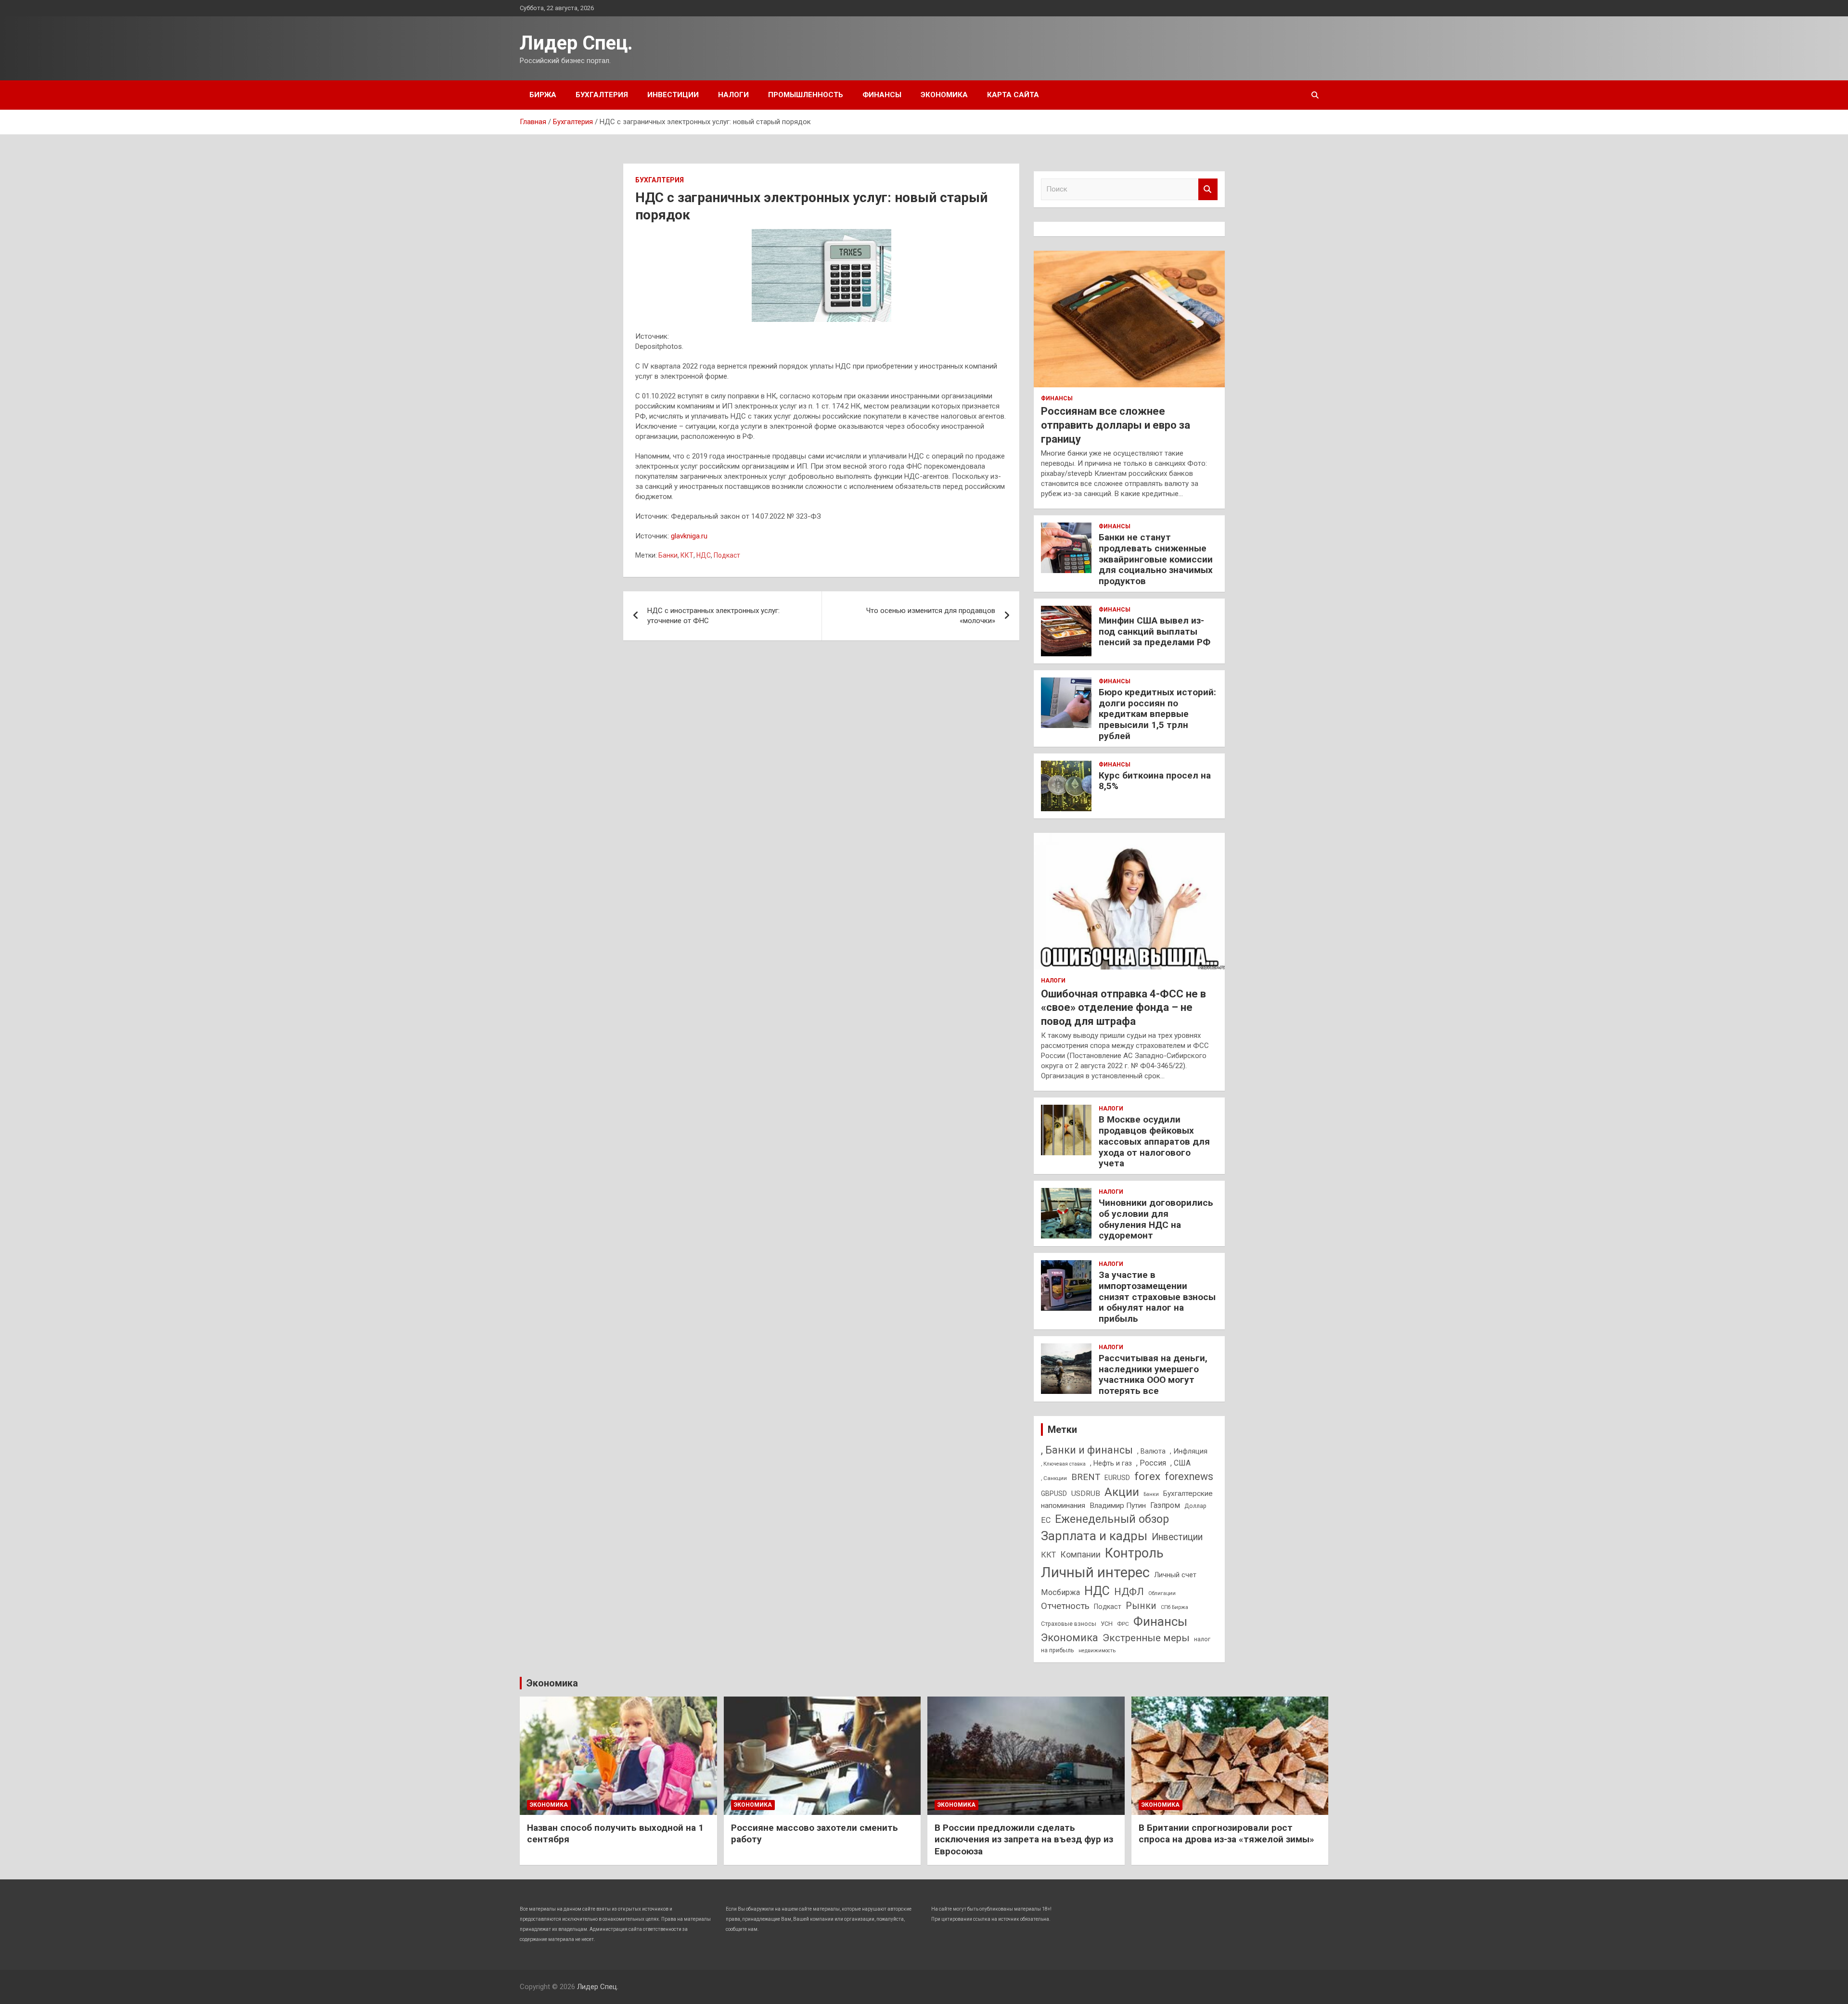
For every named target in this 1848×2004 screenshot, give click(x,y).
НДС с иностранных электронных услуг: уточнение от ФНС (713, 616)
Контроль (1134, 1553)
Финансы (882, 95)
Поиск (1208, 189)
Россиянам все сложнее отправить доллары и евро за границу (1116, 425)
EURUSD (1117, 1478)
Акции (1122, 1492)
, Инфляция (1189, 1451)
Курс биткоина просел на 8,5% (1155, 781)
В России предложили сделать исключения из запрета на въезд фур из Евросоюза (1024, 1839)
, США (1181, 1463)
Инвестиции (673, 95)
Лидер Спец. (576, 43)
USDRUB (1086, 1493)
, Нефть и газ (1111, 1463)
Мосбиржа (1060, 1592)
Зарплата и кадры (1094, 1536)
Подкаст (727, 555)
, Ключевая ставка (1063, 1464)
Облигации (1162, 1593)
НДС (704, 555)
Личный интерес (1095, 1572)
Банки (668, 555)
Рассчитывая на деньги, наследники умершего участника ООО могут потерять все (1153, 1374)
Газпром (1165, 1505)
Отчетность (1065, 1606)
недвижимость (1097, 1651)
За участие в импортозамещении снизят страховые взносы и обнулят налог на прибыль (1157, 1297)
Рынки (1141, 1606)
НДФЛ (1129, 1592)
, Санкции (1054, 1478)
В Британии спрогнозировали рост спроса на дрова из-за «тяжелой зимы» (1226, 1834)
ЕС (1046, 1520)
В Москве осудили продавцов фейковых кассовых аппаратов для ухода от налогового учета (1154, 1141)
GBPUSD (1054, 1493)
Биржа (543, 95)
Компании (1080, 1555)
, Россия (1151, 1463)
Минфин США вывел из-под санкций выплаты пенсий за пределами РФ (1155, 632)
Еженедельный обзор (1112, 1519)
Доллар (1195, 1506)
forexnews (1189, 1476)
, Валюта (1151, 1451)
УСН (1107, 1624)
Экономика (944, 95)
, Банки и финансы (1087, 1450)
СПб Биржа (1174, 1607)
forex (1147, 1476)
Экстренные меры (1146, 1638)
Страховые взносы (1069, 1624)
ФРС (1123, 1624)
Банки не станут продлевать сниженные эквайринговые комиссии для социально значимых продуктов (1156, 559)
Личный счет (1175, 1575)
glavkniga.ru (689, 536)
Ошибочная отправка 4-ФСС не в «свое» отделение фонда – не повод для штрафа (1123, 1008)
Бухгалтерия (602, 95)
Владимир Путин (1118, 1506)
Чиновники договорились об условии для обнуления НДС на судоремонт (1156, 1219)
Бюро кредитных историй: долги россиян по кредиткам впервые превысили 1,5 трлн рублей (1157, 714)
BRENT (1086, 1477)
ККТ (687, 555)
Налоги (733, 95)
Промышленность (806, 95)
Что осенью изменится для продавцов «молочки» (931, 616)
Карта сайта (1013, 95)
